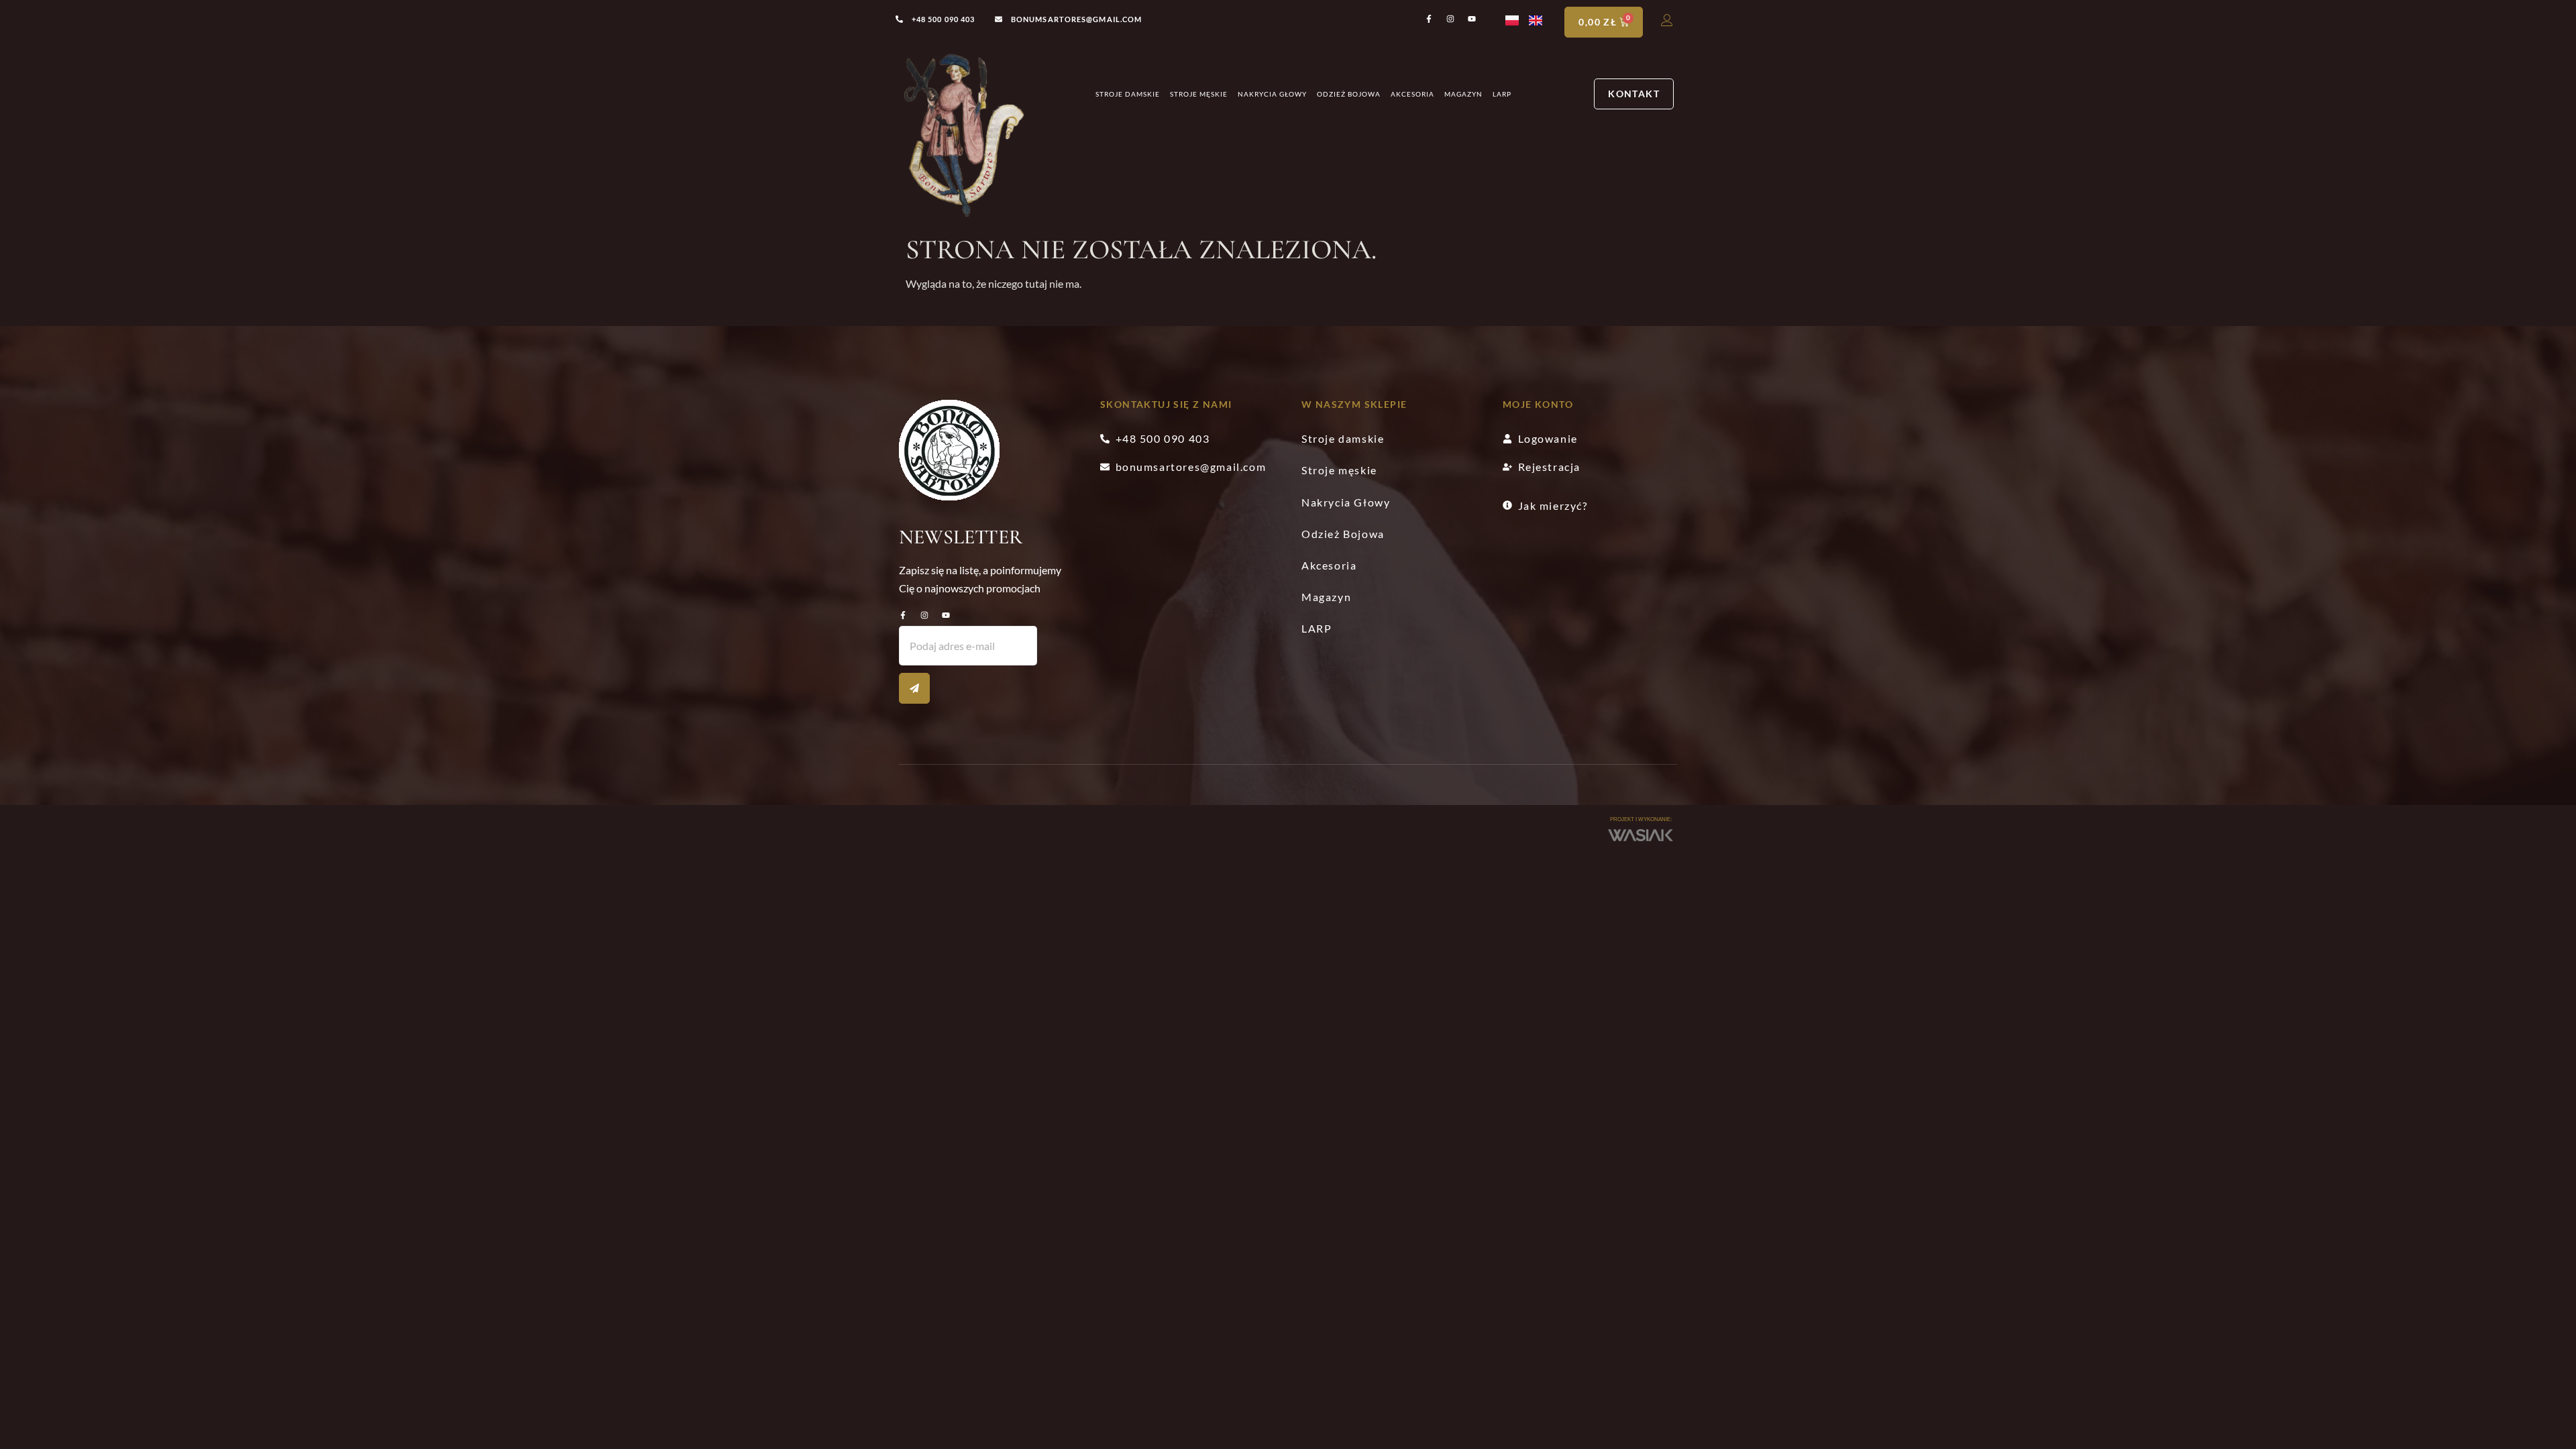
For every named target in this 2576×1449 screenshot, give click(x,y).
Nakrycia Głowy (1272, 94)
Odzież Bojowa (1349, 94)
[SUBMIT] (914, 688)
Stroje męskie (1199, 94)
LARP (1502, 94)
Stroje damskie (1128, 94)
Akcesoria (1412, 94)
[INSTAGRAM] (924, 615)
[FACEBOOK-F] (903, 615)
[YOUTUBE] (946, 615)
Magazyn (1463, 94)
